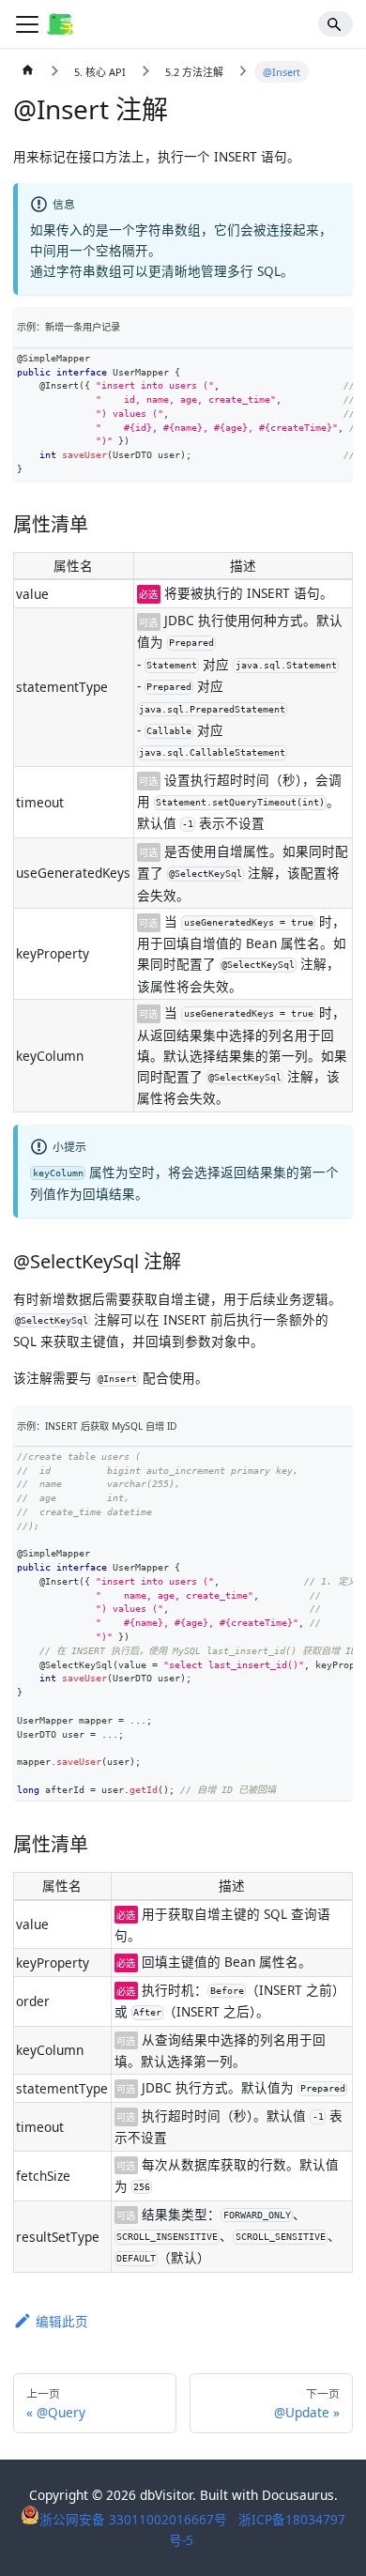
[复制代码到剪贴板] (338, 364)
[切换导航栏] (27, 24)
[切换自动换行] (308, 364)
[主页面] (28, 72)
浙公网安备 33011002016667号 (135, 2519)
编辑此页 (62, 2321)
